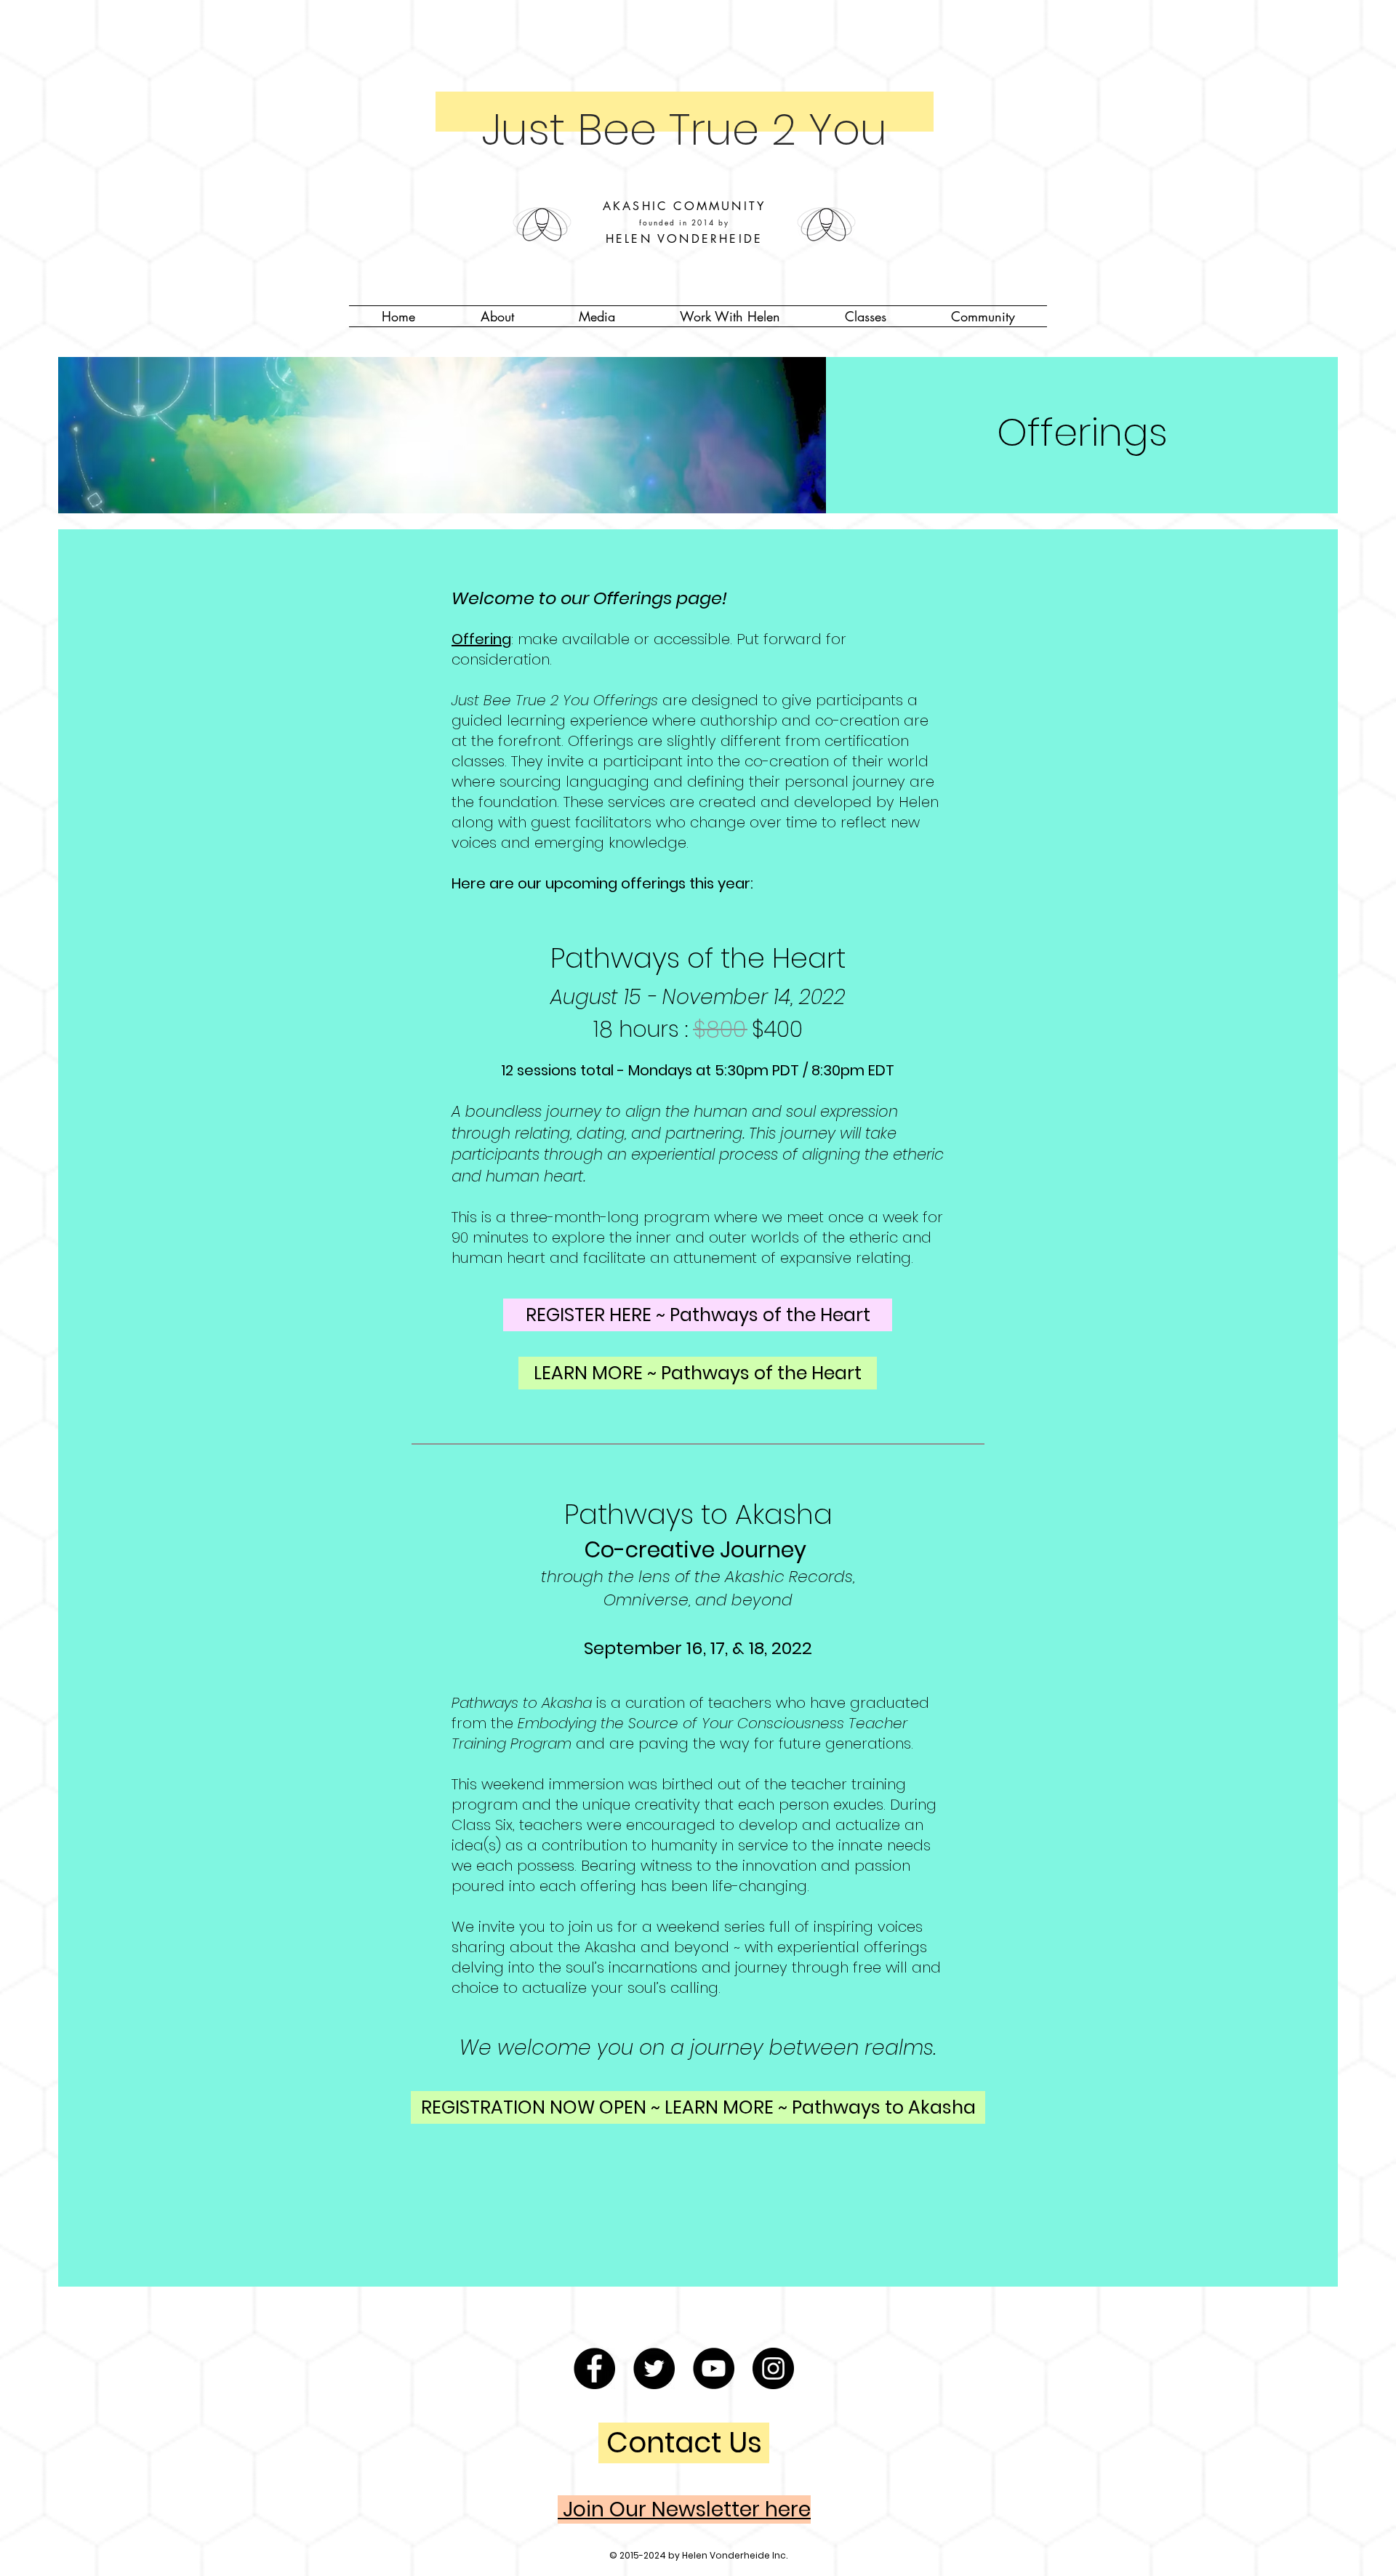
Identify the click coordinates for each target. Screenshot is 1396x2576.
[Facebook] (594, 2368)
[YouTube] (714, 2368)
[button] (497, 316)
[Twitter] (654, 2368)
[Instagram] (773, 2368)
